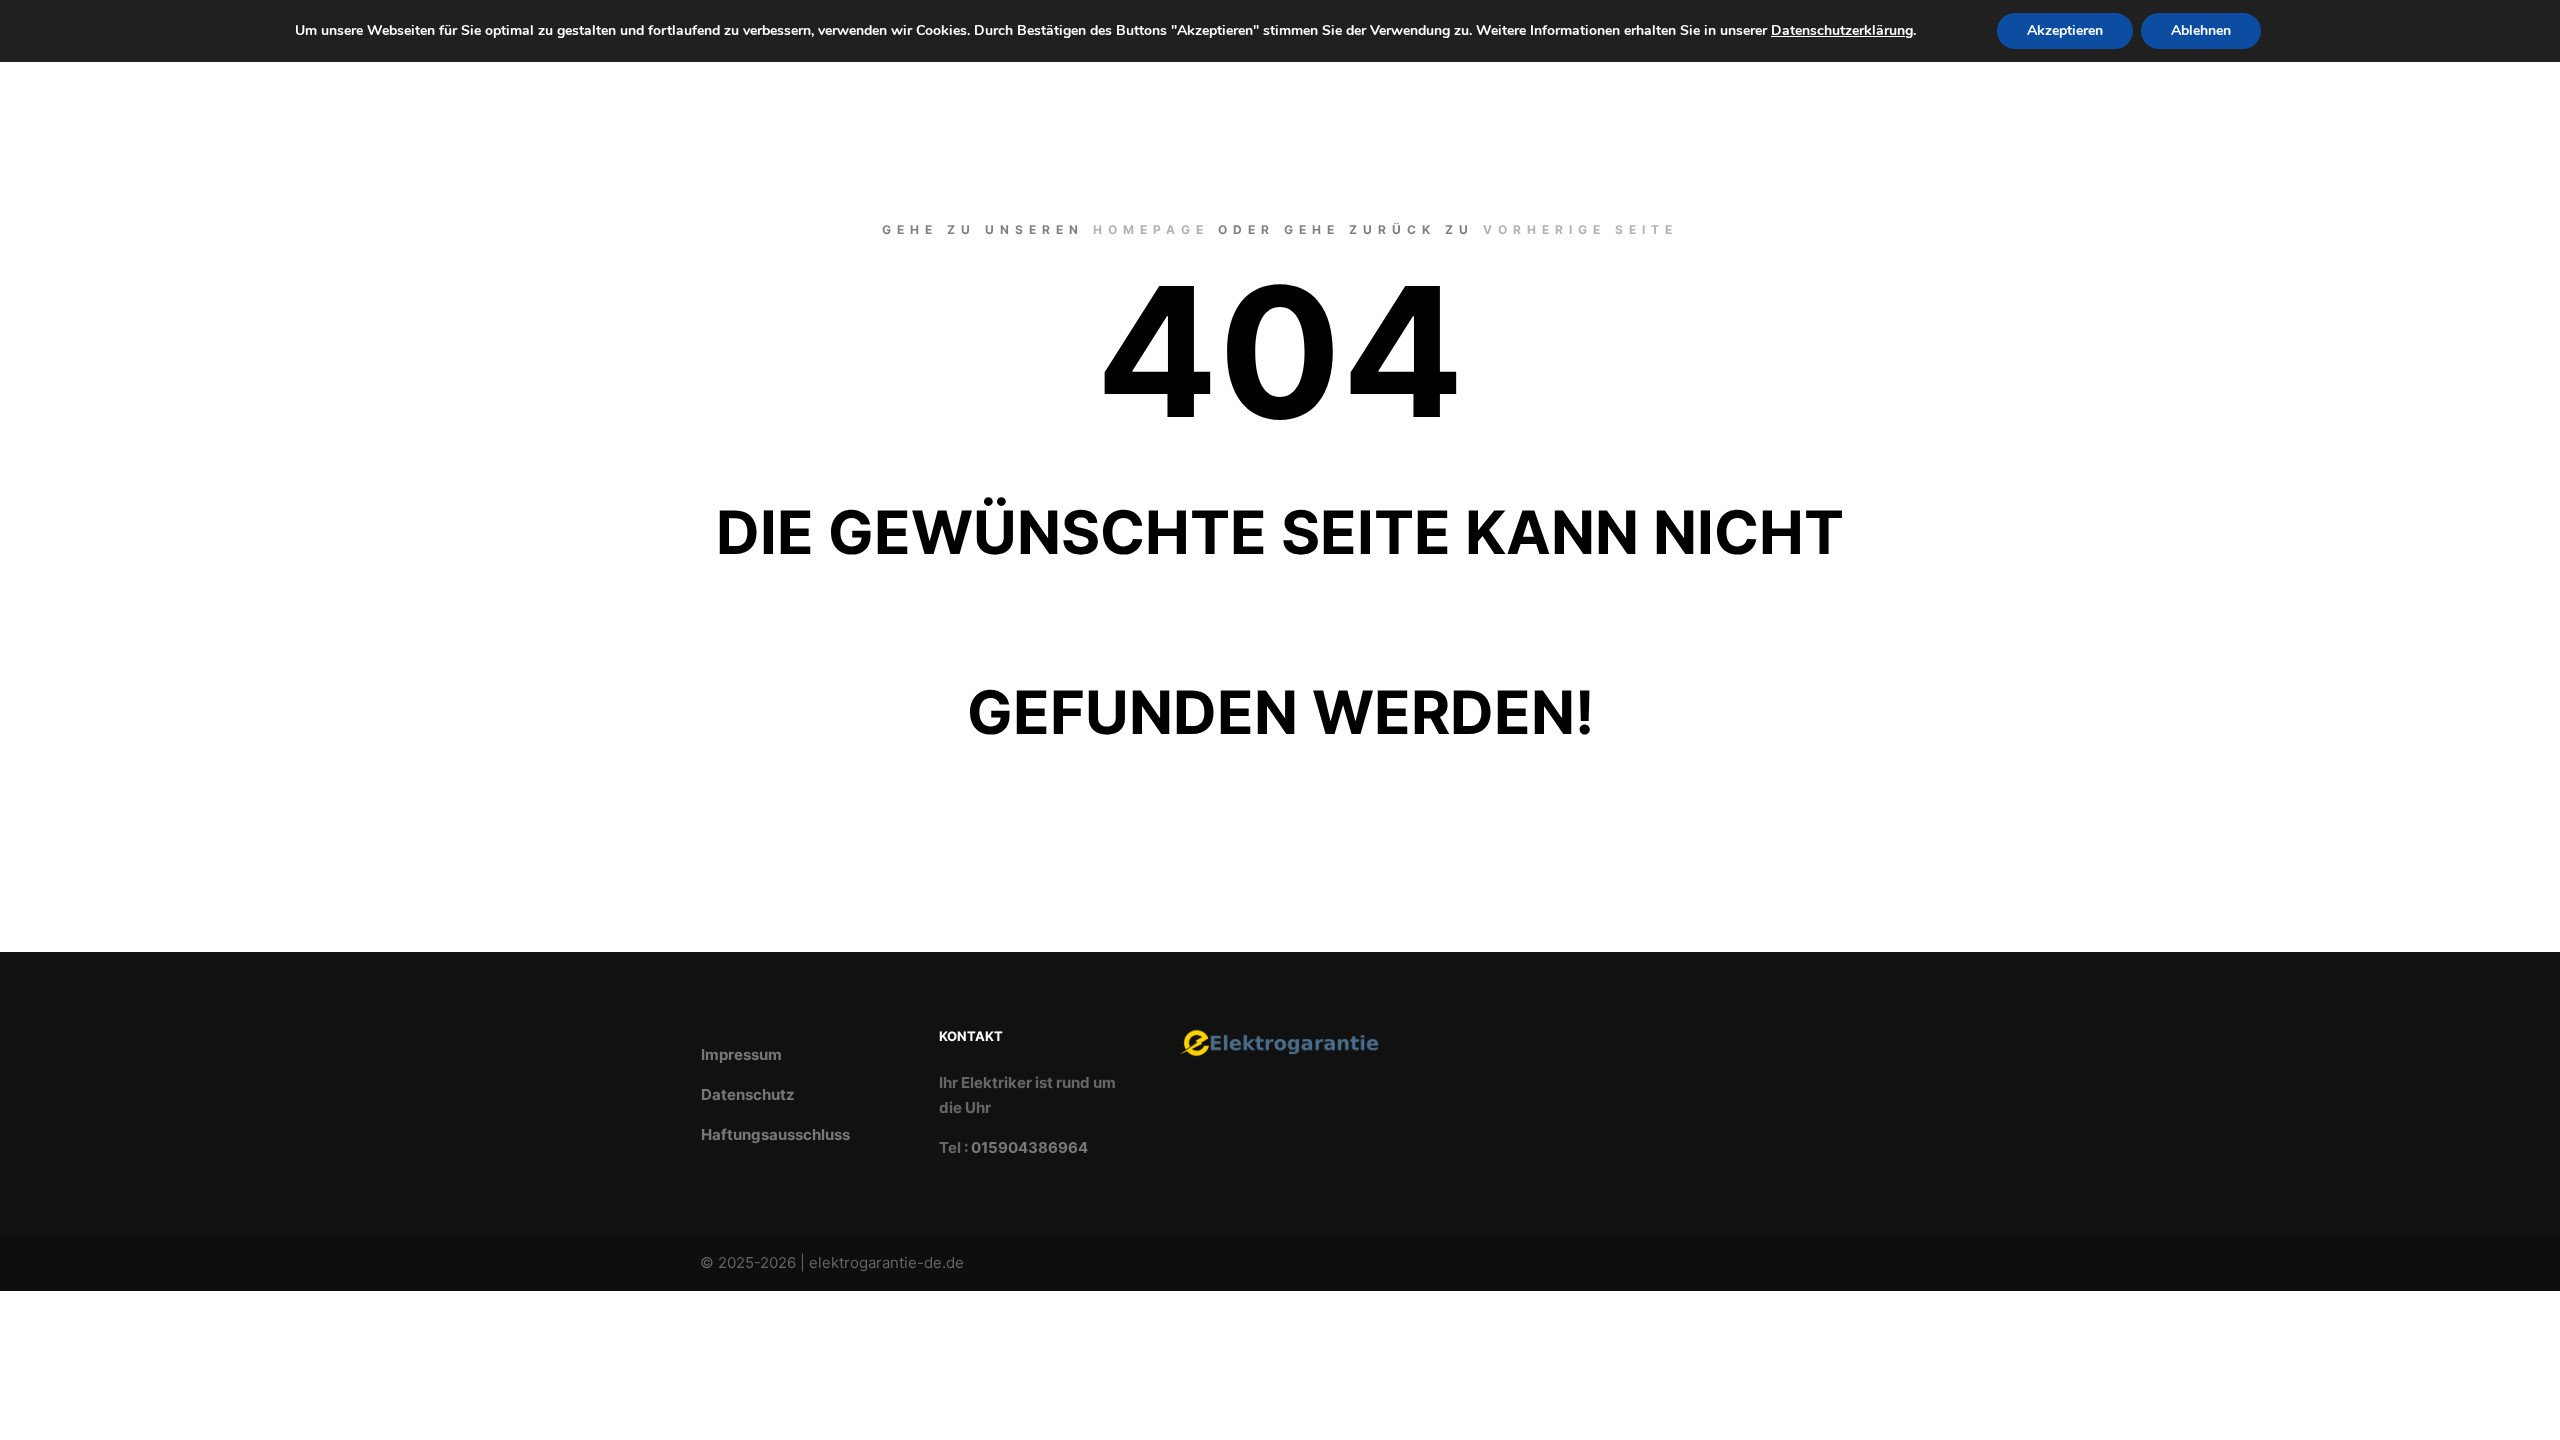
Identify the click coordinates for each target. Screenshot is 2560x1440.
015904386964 (1029, 1147)
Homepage (1151, 229)
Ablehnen (2201, 30)
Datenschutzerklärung (1842, 30)
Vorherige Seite (1580, 229)
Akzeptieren (2065, 30)
